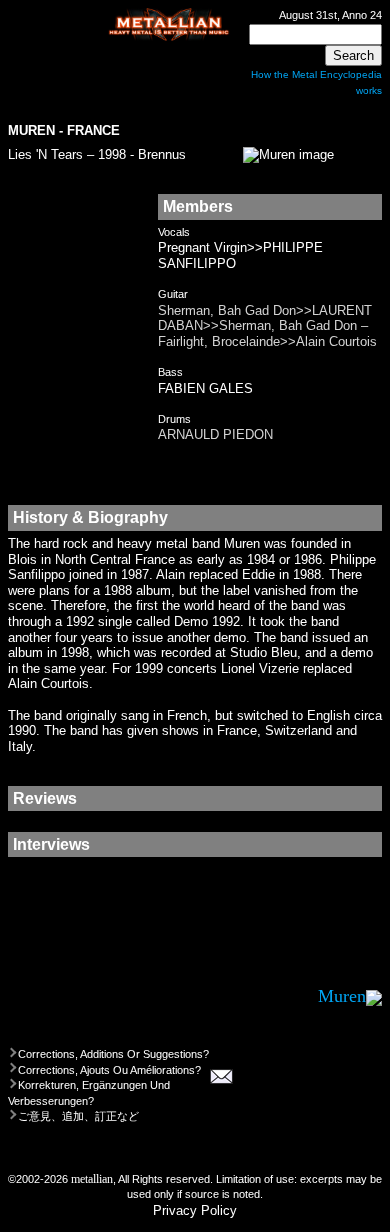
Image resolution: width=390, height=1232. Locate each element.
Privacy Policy (195, 1210)
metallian (92, 1179)
